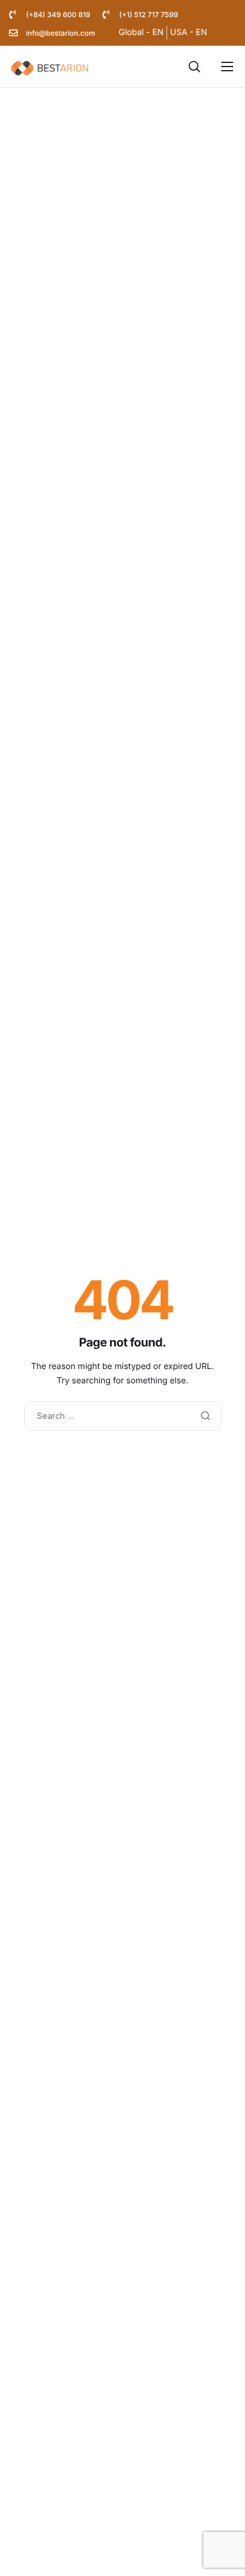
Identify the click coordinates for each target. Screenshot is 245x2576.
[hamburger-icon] (227, 67)
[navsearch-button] (194, 67)
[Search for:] (122, 1416)
